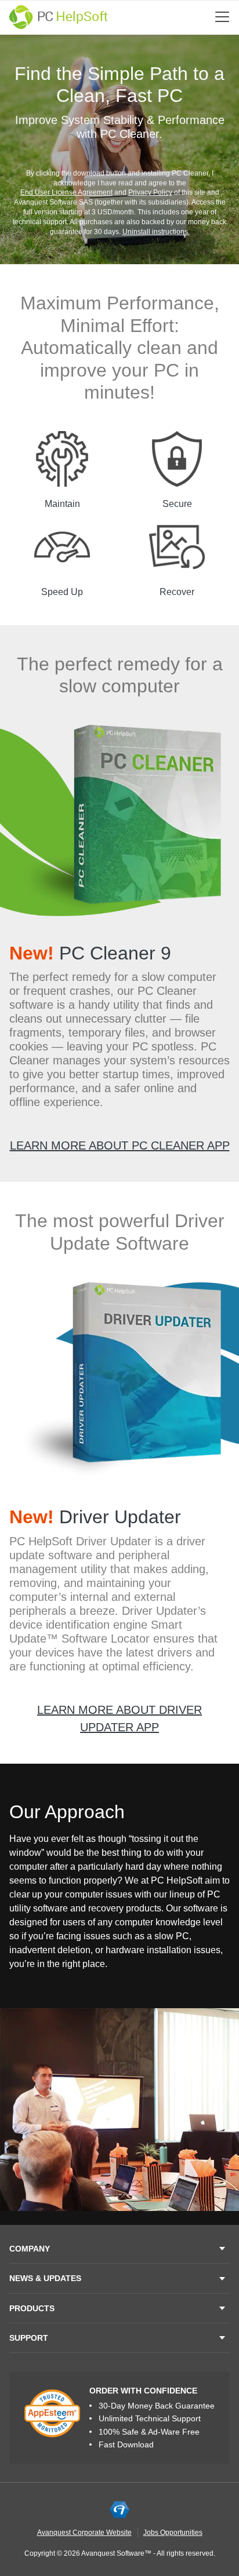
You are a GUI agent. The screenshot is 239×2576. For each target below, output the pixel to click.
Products (32, 2308)
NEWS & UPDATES (45, 2278)
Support (29, 2338)
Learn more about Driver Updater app (119, 1718)
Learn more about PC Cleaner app (120, 1145)
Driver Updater (95, 1517)
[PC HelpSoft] (59, 17)
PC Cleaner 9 (90, 953)
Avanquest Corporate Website (84, 2533)
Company (30, 2249)
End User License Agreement (66, 192)
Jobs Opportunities (173, 2533)
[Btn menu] (222, 17)
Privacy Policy (150, 192)
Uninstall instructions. (156, 232)
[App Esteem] (52, 2413)
